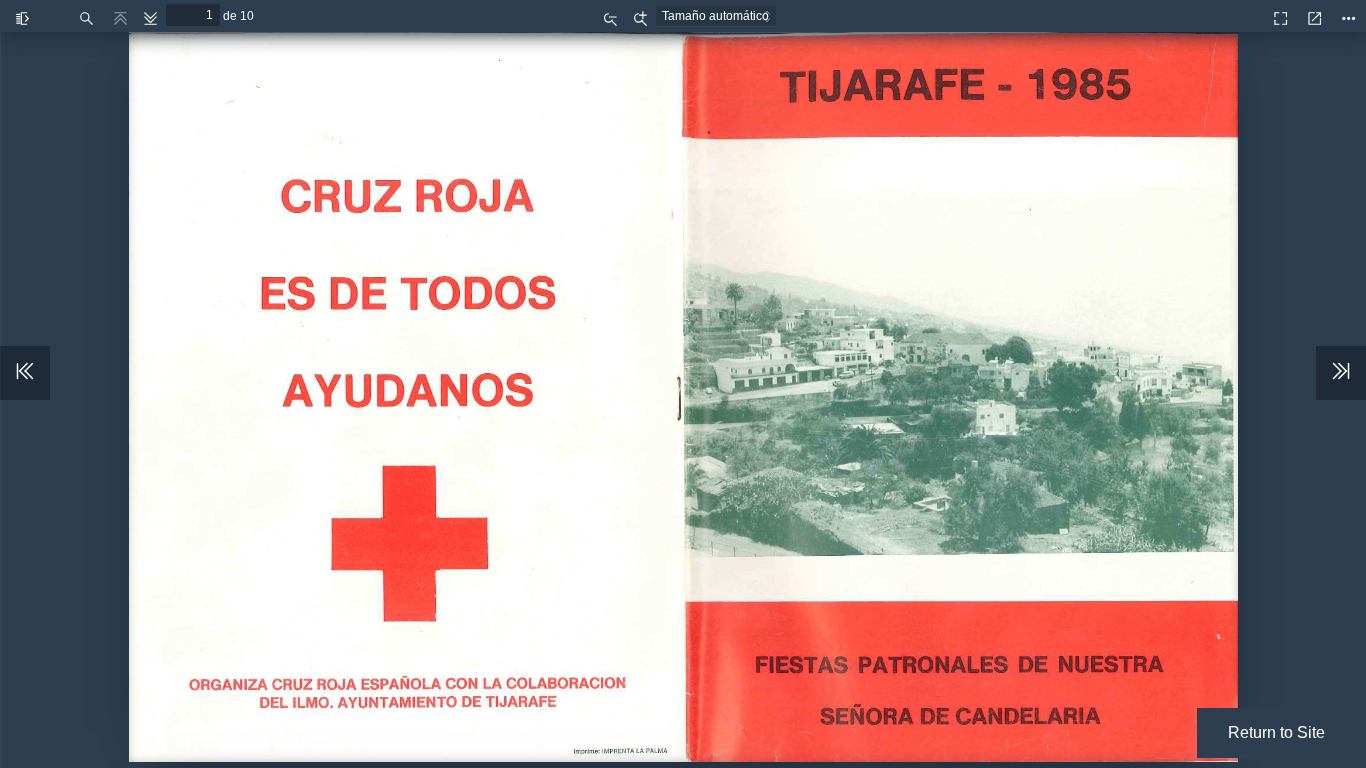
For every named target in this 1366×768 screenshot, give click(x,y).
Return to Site (1276, 732)
